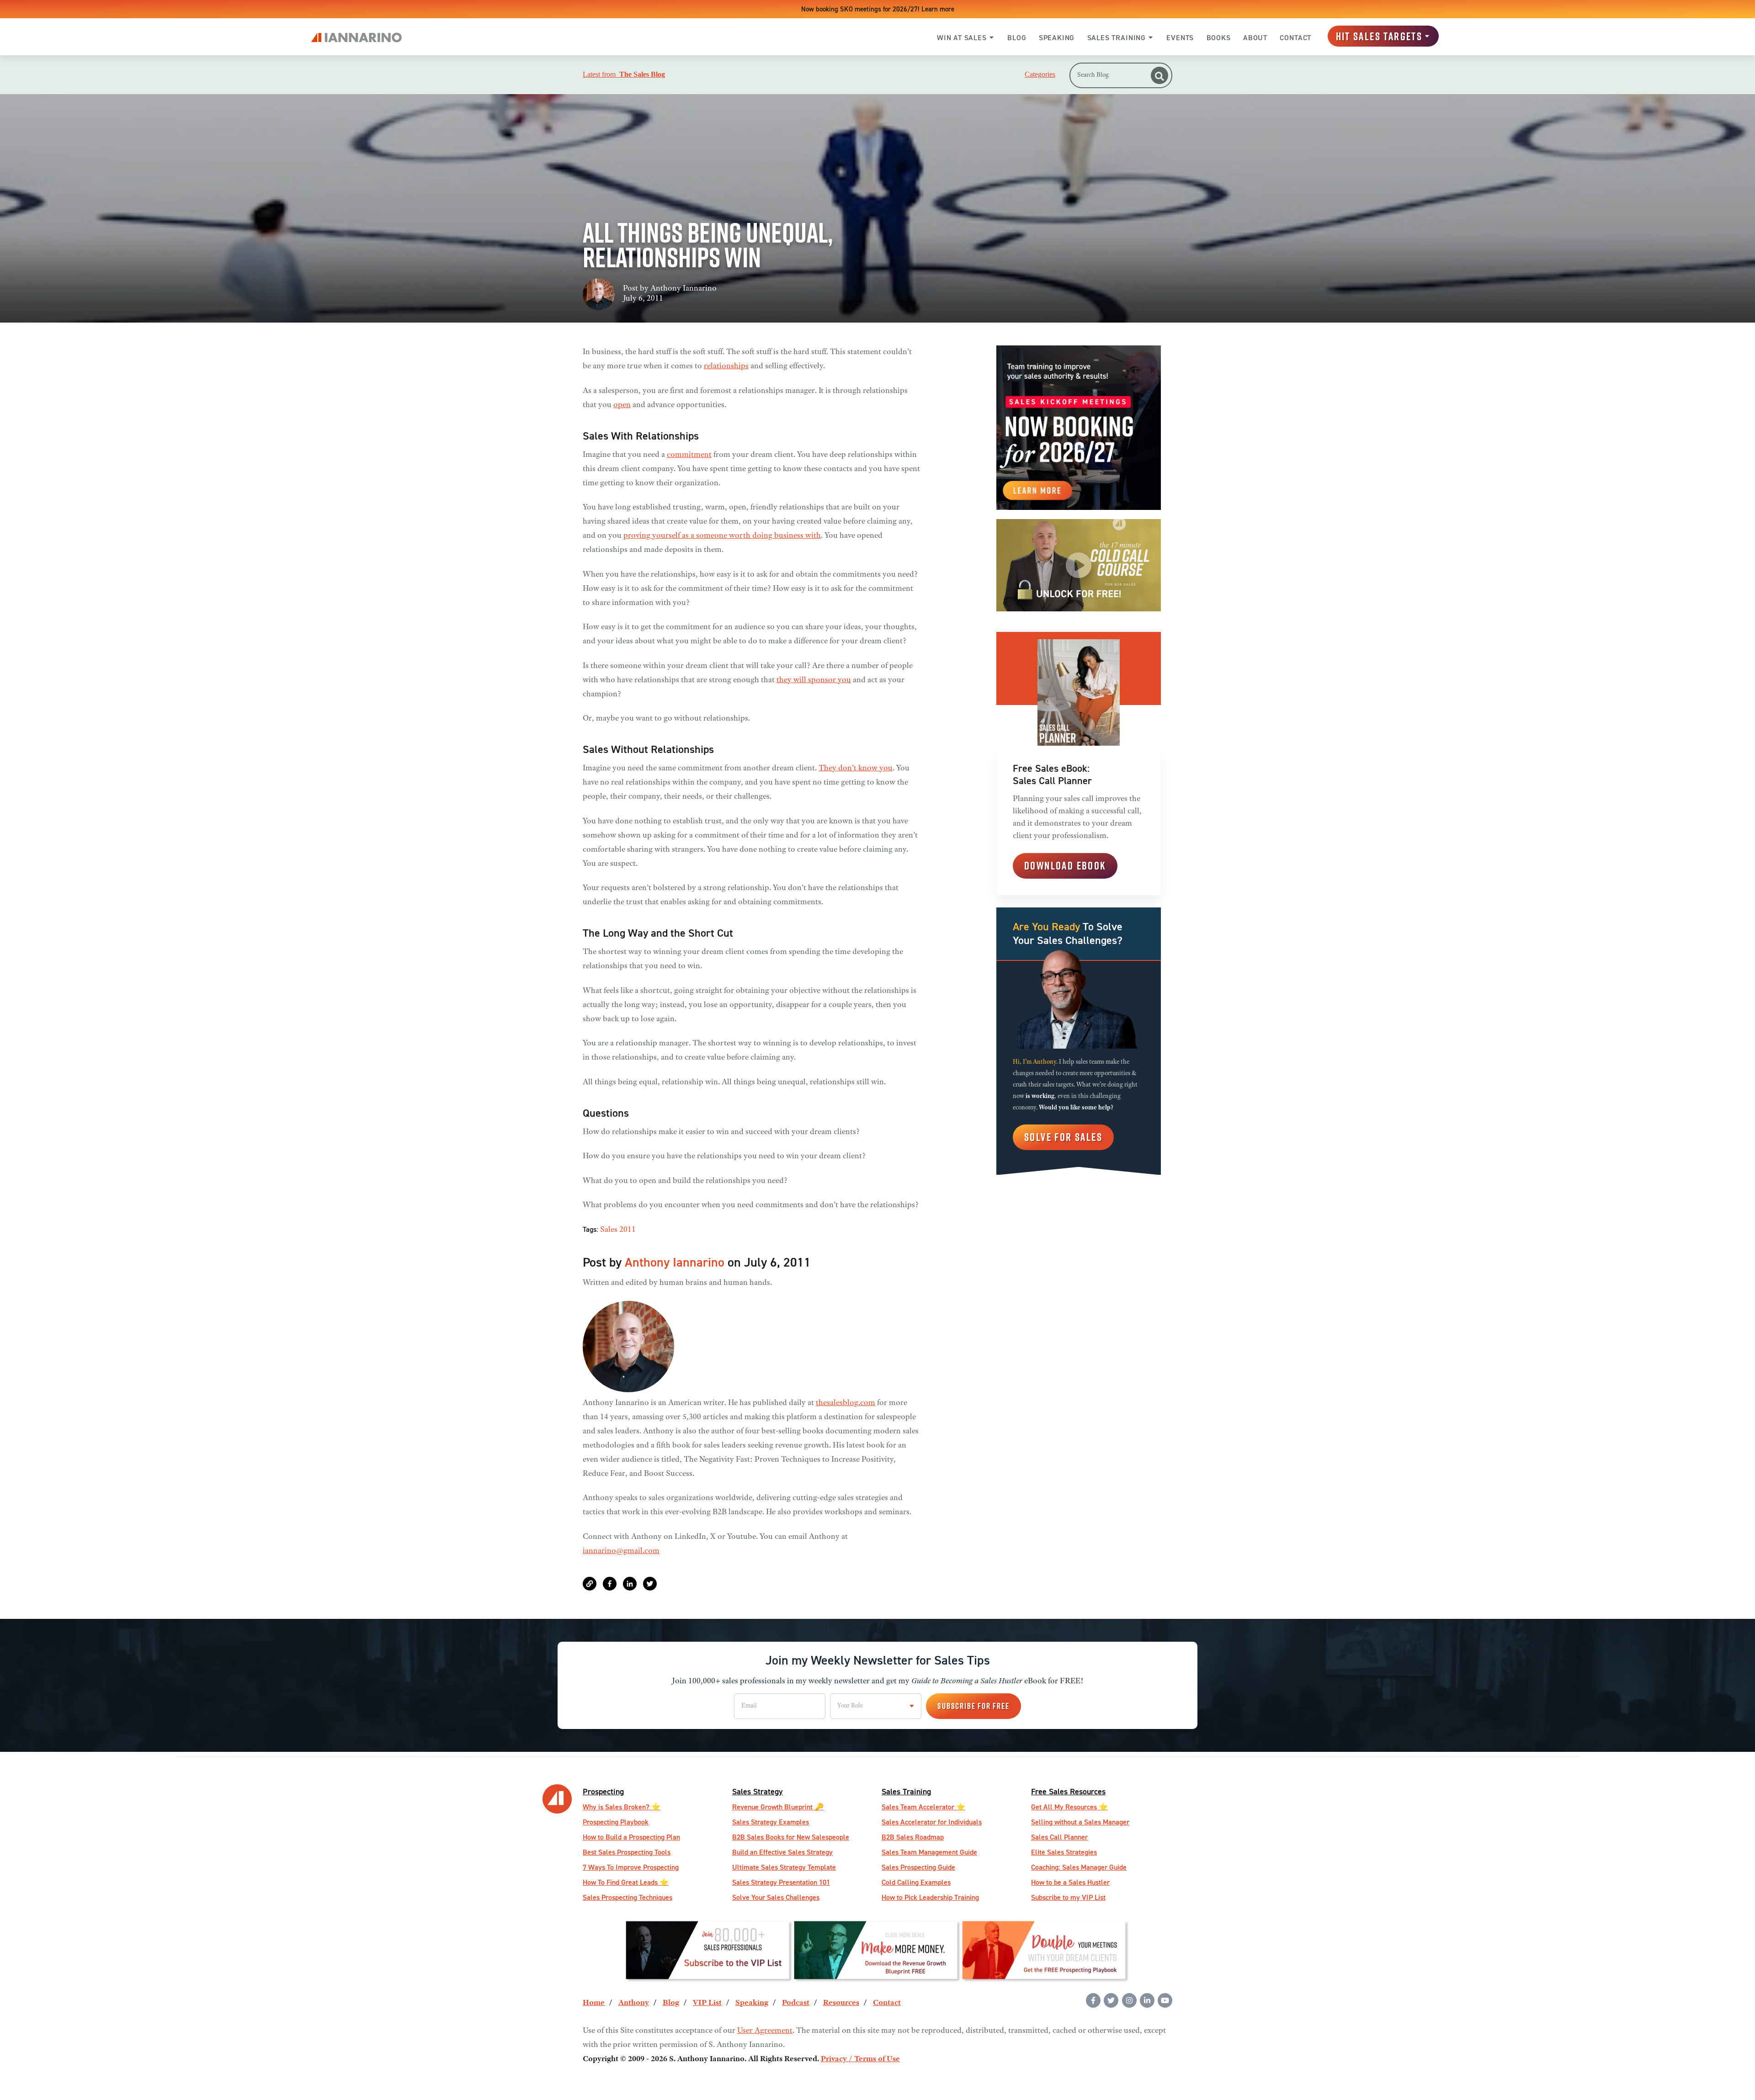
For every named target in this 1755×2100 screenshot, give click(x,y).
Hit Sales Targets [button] (1379, 36)
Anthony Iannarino (683, 289)
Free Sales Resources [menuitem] (1068, 1791)
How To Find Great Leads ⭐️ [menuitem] (626, 1882)
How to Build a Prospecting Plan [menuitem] (631, 1837)
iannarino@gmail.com (621, 1551)
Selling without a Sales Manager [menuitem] (1080, 1822)
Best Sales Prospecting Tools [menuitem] (627, 1852)
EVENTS (1180, 38)
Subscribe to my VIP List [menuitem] (1068, 1897)
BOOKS (1219, 38)
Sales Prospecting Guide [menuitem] (918, 1867)
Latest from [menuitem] (624, 74)
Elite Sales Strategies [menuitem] (1064, 1852)
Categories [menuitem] (1040, 74)
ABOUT (1255, 38)
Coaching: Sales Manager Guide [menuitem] (1079, 1867)
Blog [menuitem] (671, 2003)
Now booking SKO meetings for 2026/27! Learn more (878, 9)
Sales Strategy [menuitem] (758, 1791)
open (622, 405)
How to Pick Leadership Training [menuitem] (930, 1897)
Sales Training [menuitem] (906, 1791)
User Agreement (765, 2031)
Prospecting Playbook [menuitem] (616, 1822)
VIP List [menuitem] (707, 2003)
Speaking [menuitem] (752, 2003)
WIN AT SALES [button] (962, 38)
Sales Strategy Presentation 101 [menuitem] (781, 1882)
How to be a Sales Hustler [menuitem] (1070, 1882)
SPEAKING (1057, 38)
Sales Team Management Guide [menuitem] (929, 1852)
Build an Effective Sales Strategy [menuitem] (782, 1852)
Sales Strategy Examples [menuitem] (771, 1822)
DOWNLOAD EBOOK (1065, 865)
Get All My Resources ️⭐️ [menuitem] (1069, 1807)
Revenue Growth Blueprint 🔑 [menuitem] (778, 1807)
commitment (689, 455)
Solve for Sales (1063, 1137)
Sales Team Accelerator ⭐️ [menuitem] (923, 1807)
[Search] (1159, 75)
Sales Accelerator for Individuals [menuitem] (932, 1822)
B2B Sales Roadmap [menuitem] (913, 1837)
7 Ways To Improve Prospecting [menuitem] (631, 1867)
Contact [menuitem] (887, 2003)
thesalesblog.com (846, 1403)
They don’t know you (856, 769)
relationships (726, 366)
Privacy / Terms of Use (860, 2059)
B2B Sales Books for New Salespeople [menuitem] (791, 1837)
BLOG (1017, 38)
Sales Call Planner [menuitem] (1059, 1837)
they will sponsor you (814, 680)
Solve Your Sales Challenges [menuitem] (776, 1897)
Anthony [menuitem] (634, 2003)
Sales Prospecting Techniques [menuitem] (628, 1897)
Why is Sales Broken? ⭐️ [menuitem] (622, 1807)
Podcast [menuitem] (796, 2003)
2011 (628, 1230)
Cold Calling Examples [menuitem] (916, 1882)
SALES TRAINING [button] (1117, 38)
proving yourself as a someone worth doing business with (722, 536)
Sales (609, 1230)
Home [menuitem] (594, 2003)
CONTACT (1295, 38)
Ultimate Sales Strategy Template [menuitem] (784, 1867)
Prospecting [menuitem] (603, 1791)
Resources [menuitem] (841, 2003)
